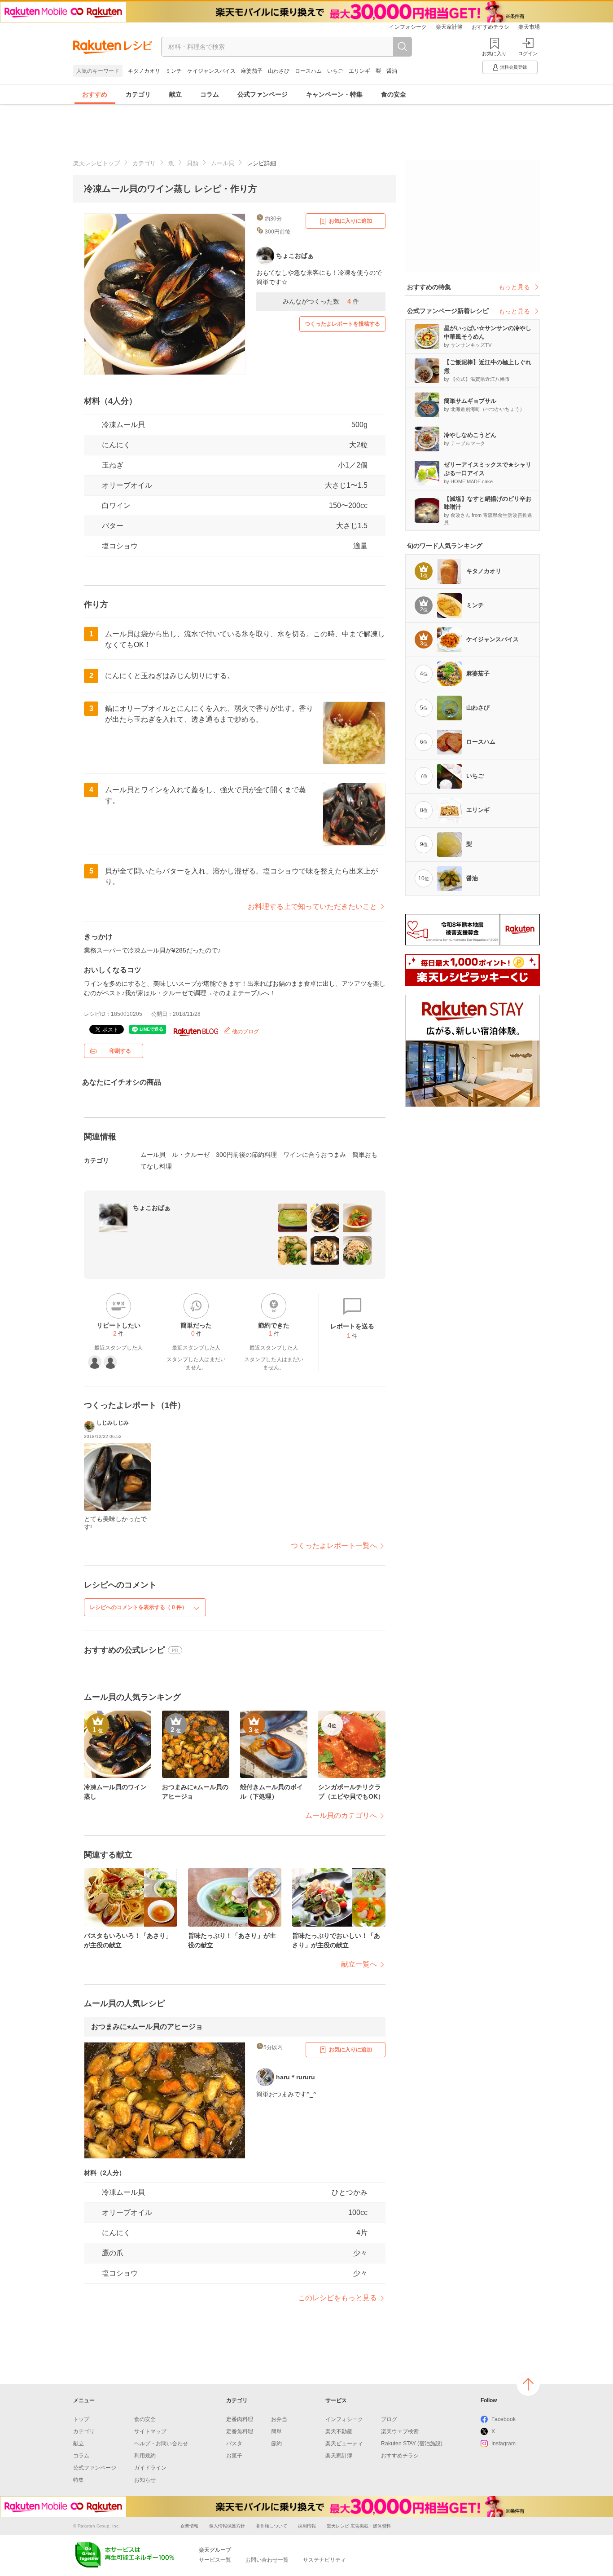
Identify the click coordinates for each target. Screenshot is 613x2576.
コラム (210, 94)
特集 (79, 2480)
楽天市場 (529, 27)
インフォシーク (408, 27)
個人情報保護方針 (227, 2526)
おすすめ (95, 94)
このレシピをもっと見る (337, 2298)
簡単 (276, 2431)
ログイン (528, 53)
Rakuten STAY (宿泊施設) (412, 2444)
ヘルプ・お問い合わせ (161, 2444)
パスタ (234, 2444)
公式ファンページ (263, 94)
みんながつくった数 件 (321, 301)
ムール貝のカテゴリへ (341, 1815)
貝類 (193, 163)
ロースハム (308, 71)
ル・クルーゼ (191, 1155)
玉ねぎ (113, 465)
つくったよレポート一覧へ (334, 1546)
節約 (276, 2444)
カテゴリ (138, 94)
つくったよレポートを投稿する (342, 324)
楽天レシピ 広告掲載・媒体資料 (359, 2526)
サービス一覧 (215, 2560)
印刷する (120, 1051)
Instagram (504, 2444)
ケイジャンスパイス (211, 71)
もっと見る (514, 287)
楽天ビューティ (344, 2444)
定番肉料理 (240, 2419)
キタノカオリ (144, 71)
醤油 (392, 71)
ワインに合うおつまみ (315, 1155)
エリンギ (359, 71)
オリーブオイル (127, 485)
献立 (175, 94)
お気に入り (494, 53)
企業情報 (189, 2526)
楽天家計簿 (449, 27)
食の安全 (394, 94)
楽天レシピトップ (96, 163)
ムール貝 (223, 163)
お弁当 (279, 2419)
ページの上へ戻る (528, 2384)
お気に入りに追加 (350, 221)
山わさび (279, 71)
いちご (335, 71)
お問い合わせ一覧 (267, 2560)
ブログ (389, 2419)
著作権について (271, 2526)
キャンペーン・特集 (334, 94)
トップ (81, 2419)
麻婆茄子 (252, 71)
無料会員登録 (513, 67)
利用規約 (145, 2456)
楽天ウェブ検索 (400, 2431)
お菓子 (234, 2456)
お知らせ (145, 2480)
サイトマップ (150, 2431)
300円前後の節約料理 (246, 1155)
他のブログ (245, 1032)
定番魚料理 (240, 2431)
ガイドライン (150, 2468)
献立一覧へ (359, 1964)
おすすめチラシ (490, 27)
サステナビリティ (324, 2560)
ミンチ (174, 71)
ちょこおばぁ (152, 1208)
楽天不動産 (339, 2431)
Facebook (504, 2419)
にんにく (116, 445)
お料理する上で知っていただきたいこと (312, 906)
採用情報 (307, 2526)
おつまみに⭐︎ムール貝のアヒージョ (147, 2027)
